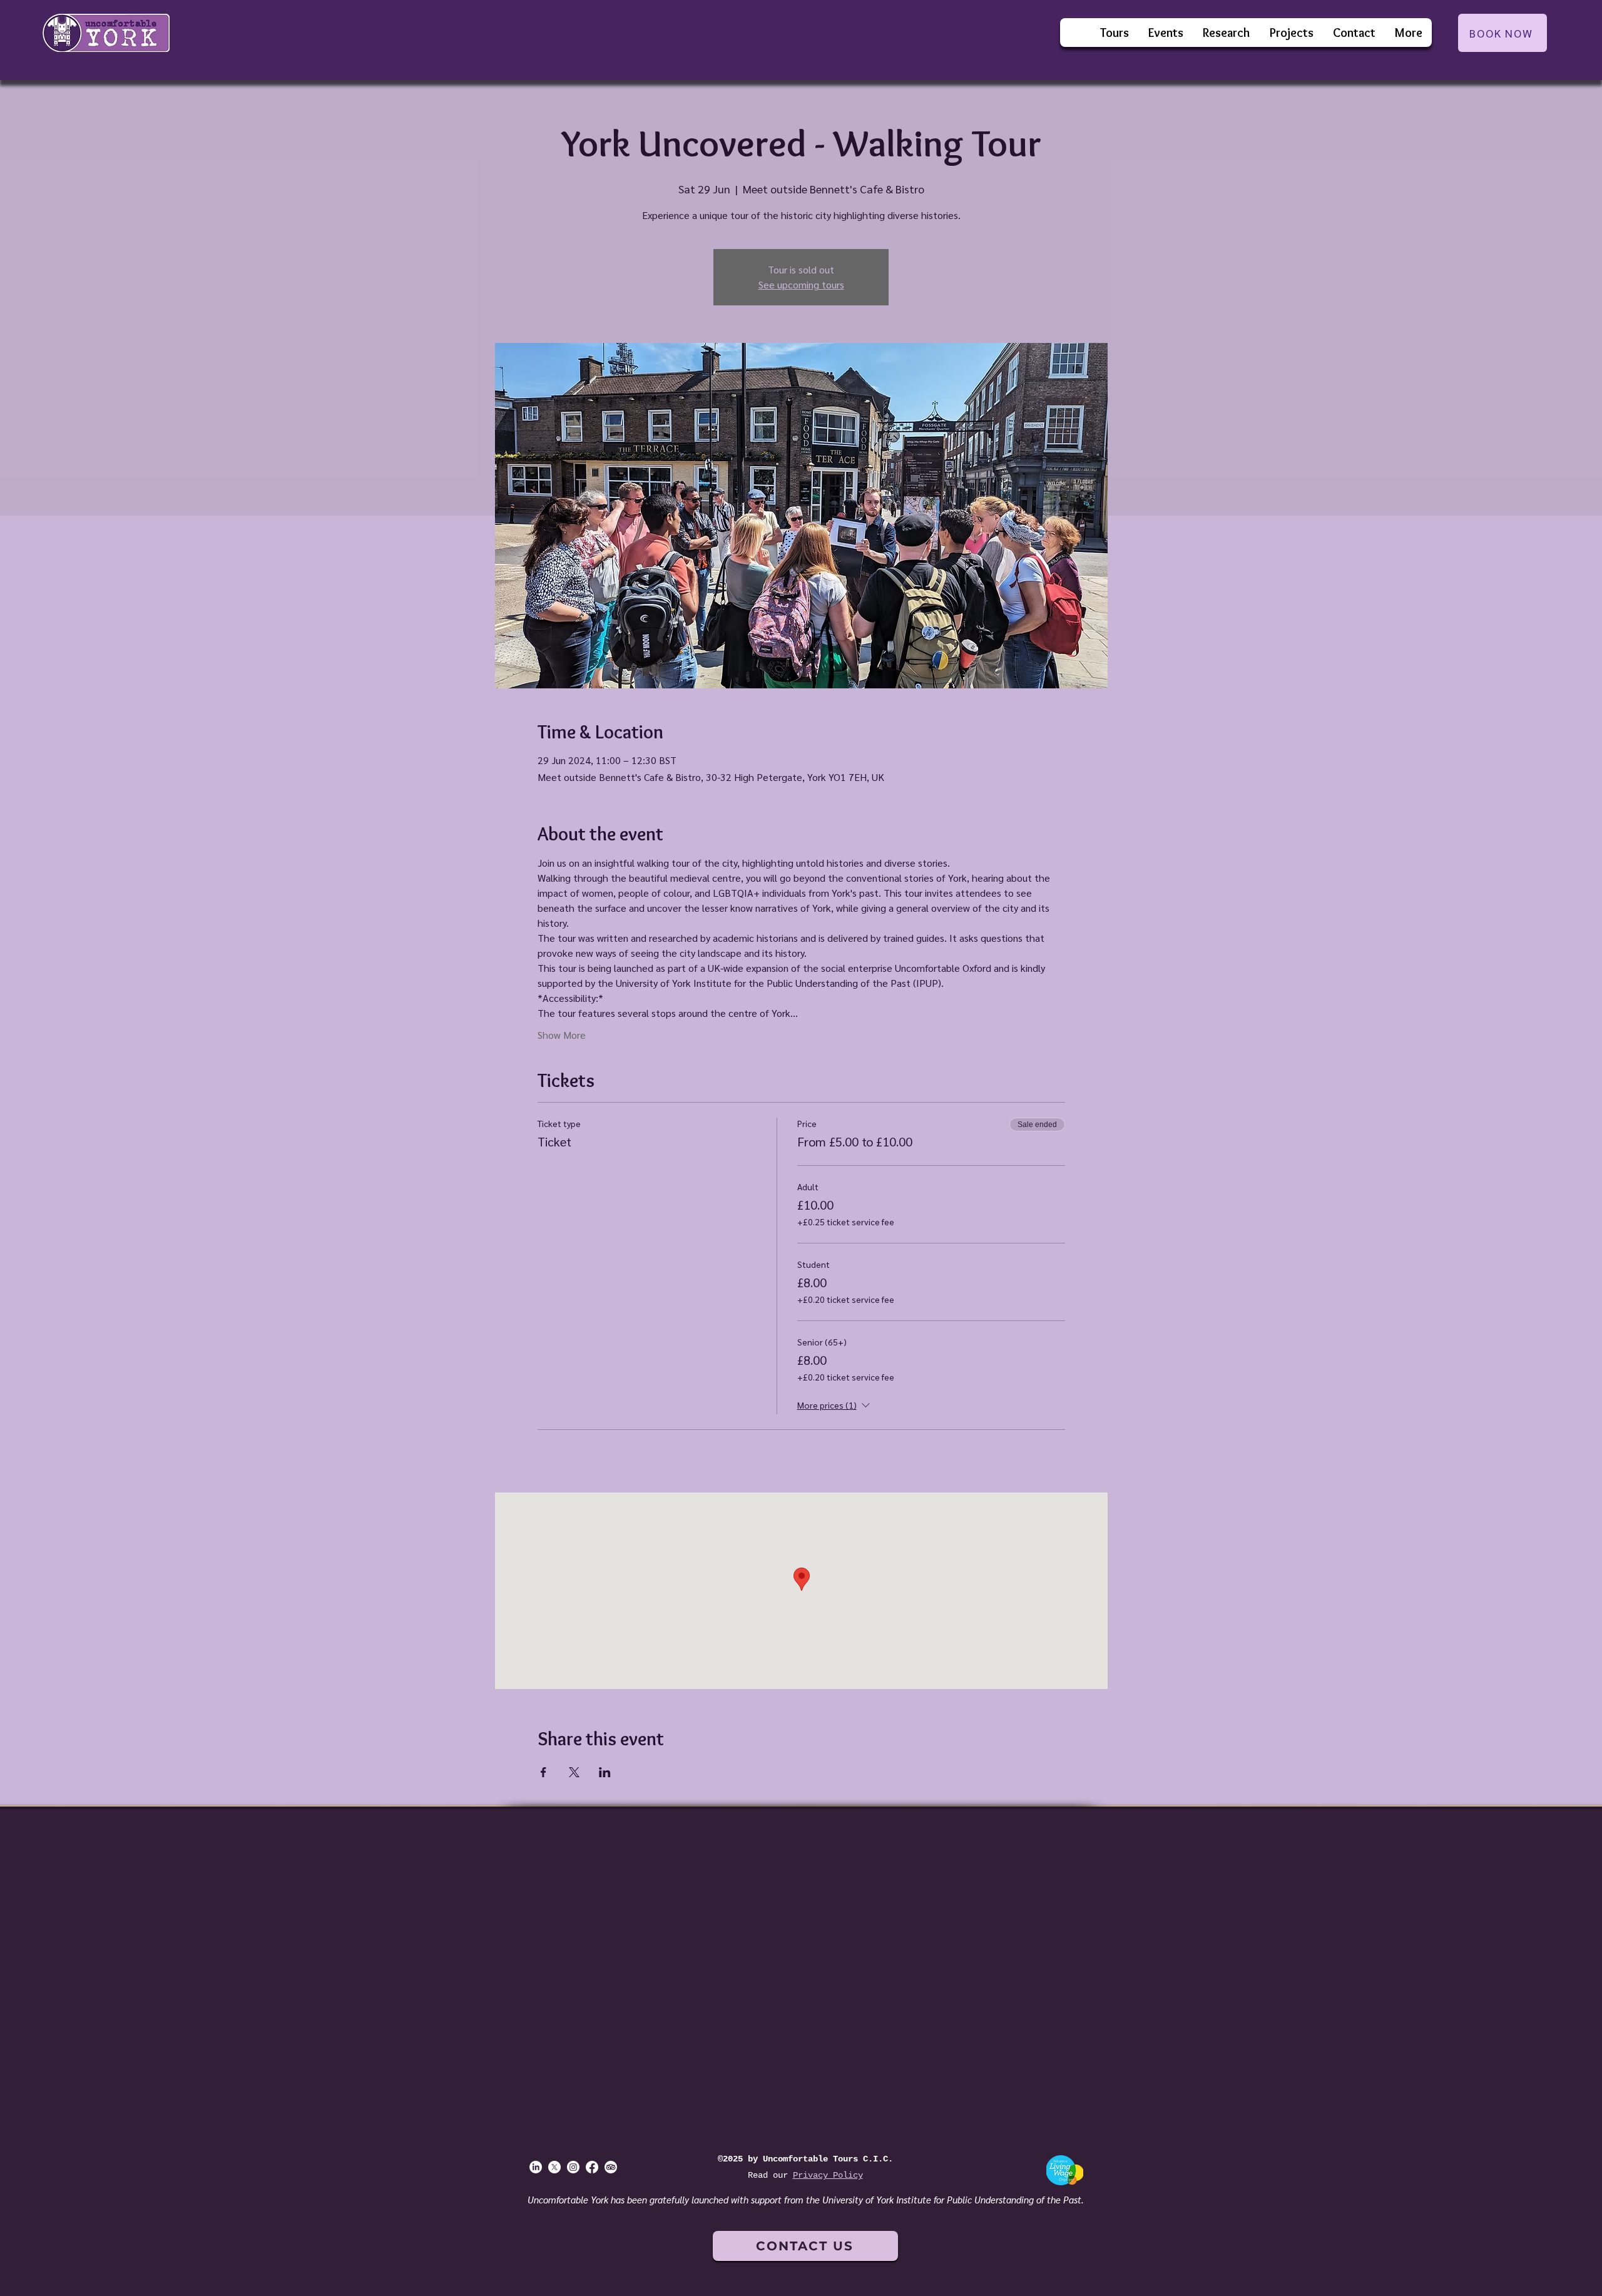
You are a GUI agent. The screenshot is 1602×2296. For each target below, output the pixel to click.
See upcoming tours (801, 284)
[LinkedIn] (536, 2167)
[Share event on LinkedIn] (605, 1772)
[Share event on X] (574, 1772)
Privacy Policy (828, 2175)
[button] (1166, 33)
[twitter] (554, 2167)
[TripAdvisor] (611, 2167)
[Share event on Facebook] (543, 1772)
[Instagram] (573, 2167)
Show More (562, 1035)
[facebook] (592, 2167)
